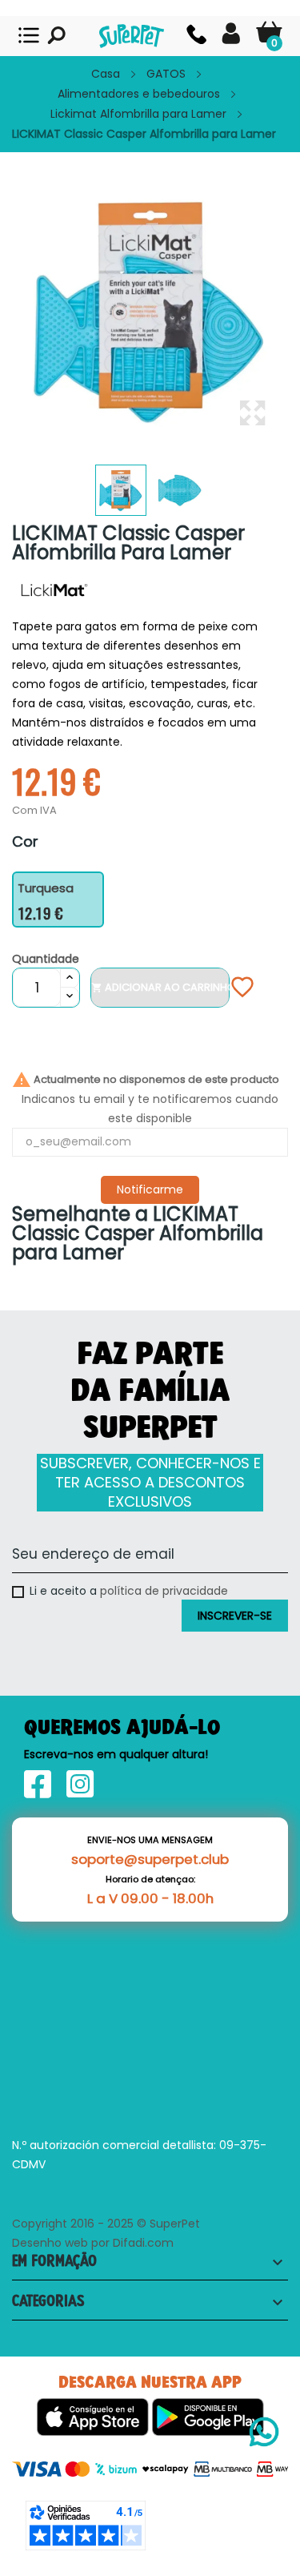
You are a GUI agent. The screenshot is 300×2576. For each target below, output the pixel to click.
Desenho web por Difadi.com (93, 2243)
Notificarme (150, 1189)
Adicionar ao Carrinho (160, 987)
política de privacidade (164, 1591)
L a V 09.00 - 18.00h (150, 1898)
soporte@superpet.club (150, 1859)
